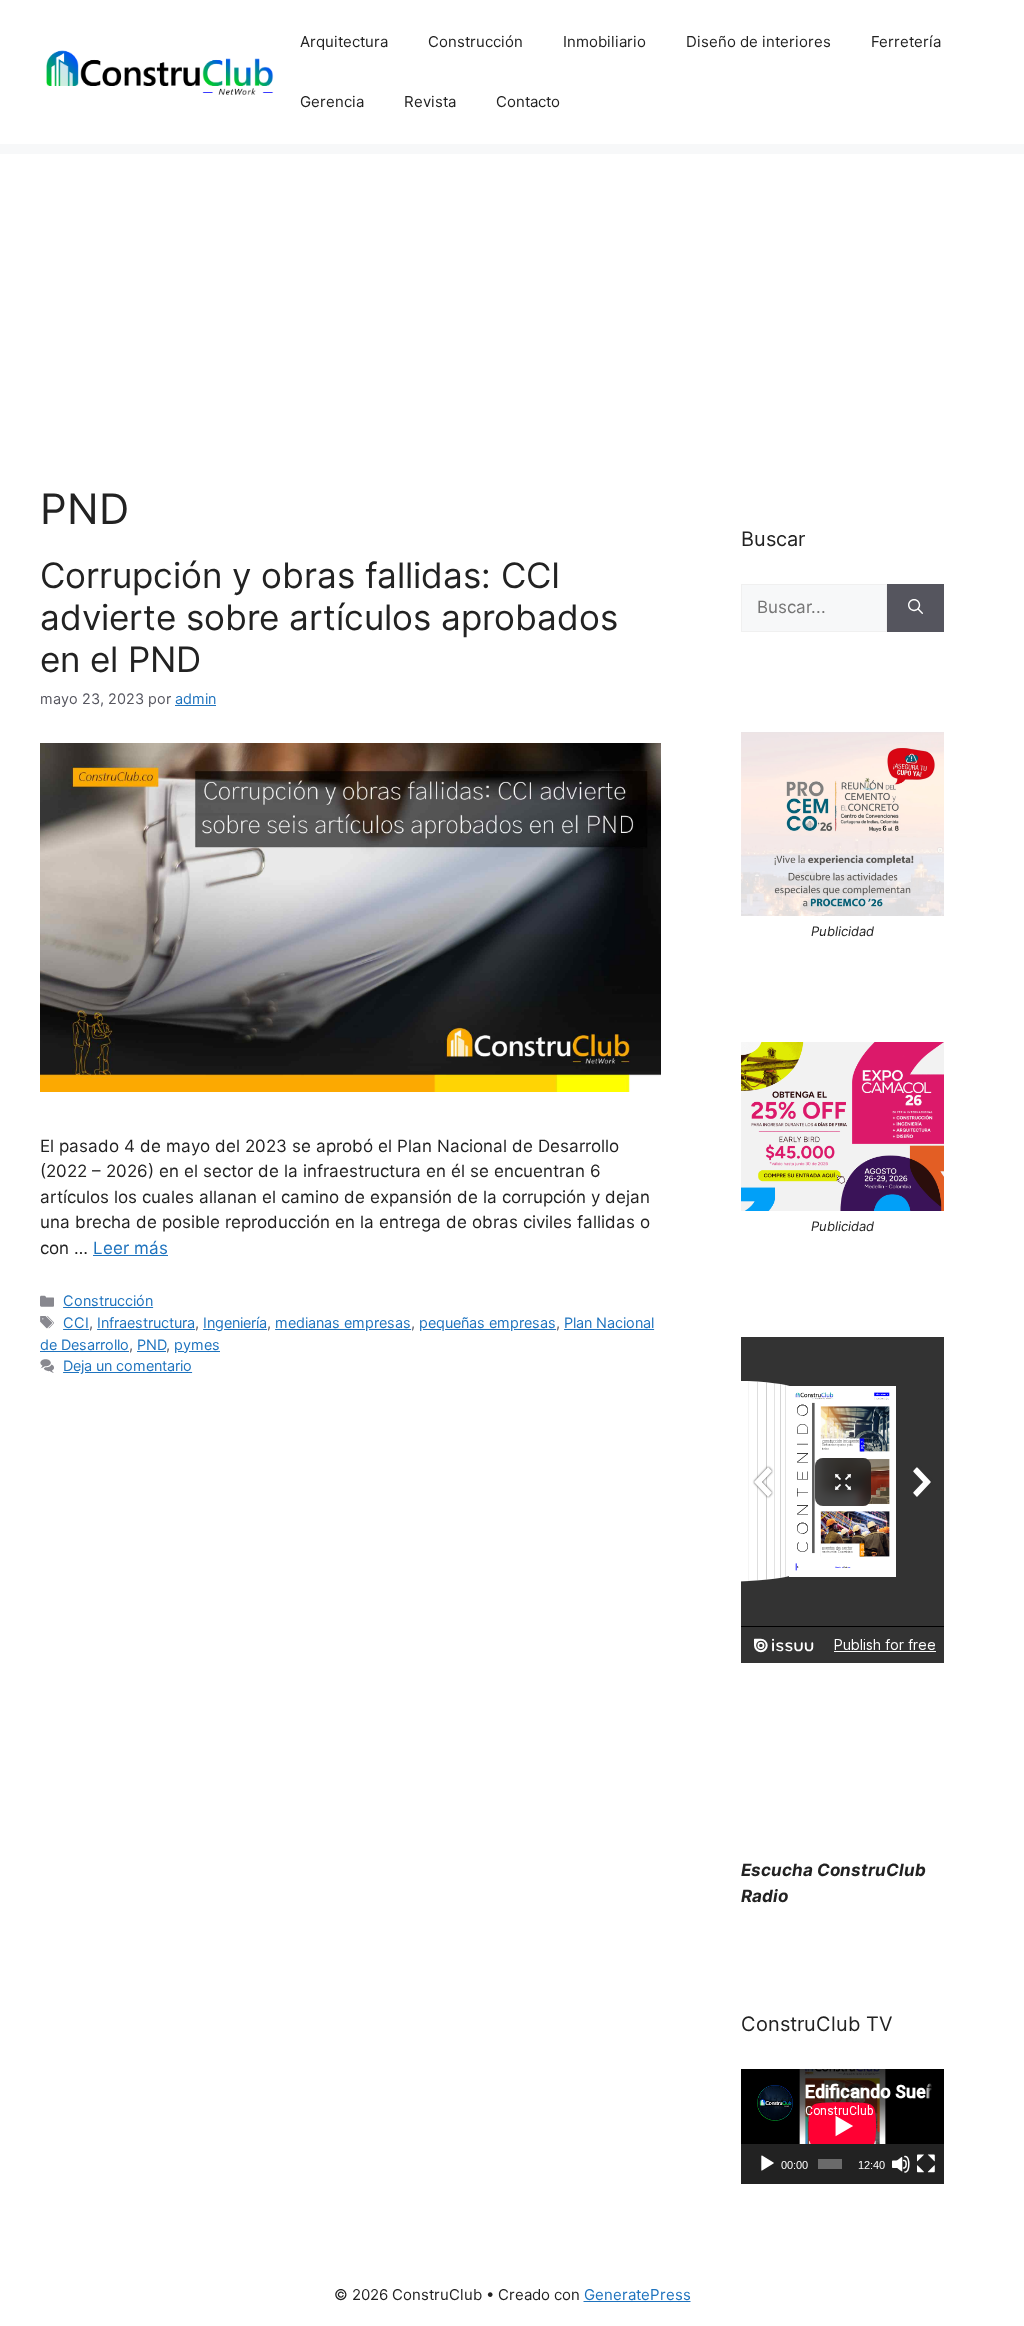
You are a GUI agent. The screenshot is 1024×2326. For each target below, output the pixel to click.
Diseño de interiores (758, 41)
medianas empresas (343, 1322)
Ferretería (906, 41)
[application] (842, 2126)
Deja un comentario (127, 1365)
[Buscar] (915, 608)
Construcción (475, 41)
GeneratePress (637, 2294)
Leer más (130, 1248)
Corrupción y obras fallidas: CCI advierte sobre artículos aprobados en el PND (329, 617)
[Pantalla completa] (926, 2164)
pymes (197, 1344)
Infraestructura (146, 1322)
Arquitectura (344, 41)
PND (151, 1344)
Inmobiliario (604, 41)
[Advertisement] (512, 294)
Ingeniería (235, 1322)
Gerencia (332, 101)
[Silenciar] (901, 2164)
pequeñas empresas (487, 1322)
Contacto (528, 101)
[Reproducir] (767, 2164)
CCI (76, 1322)
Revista (430, 101)
